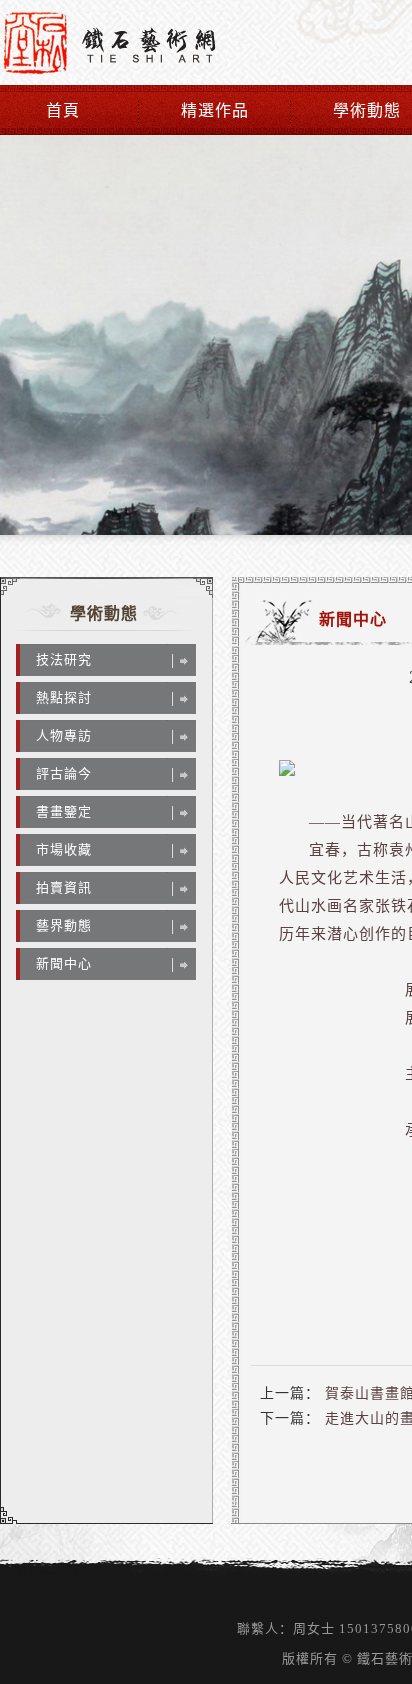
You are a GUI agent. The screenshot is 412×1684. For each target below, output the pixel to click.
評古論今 (64, 773)
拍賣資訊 (64, 887)
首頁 (63, 110)
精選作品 (215, 110)
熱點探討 (64, 697)
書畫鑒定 (64, 811)
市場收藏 (64, 849)
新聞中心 (64, 963)
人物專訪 (64, 735)
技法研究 (64, 659)
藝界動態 (64, 925)
